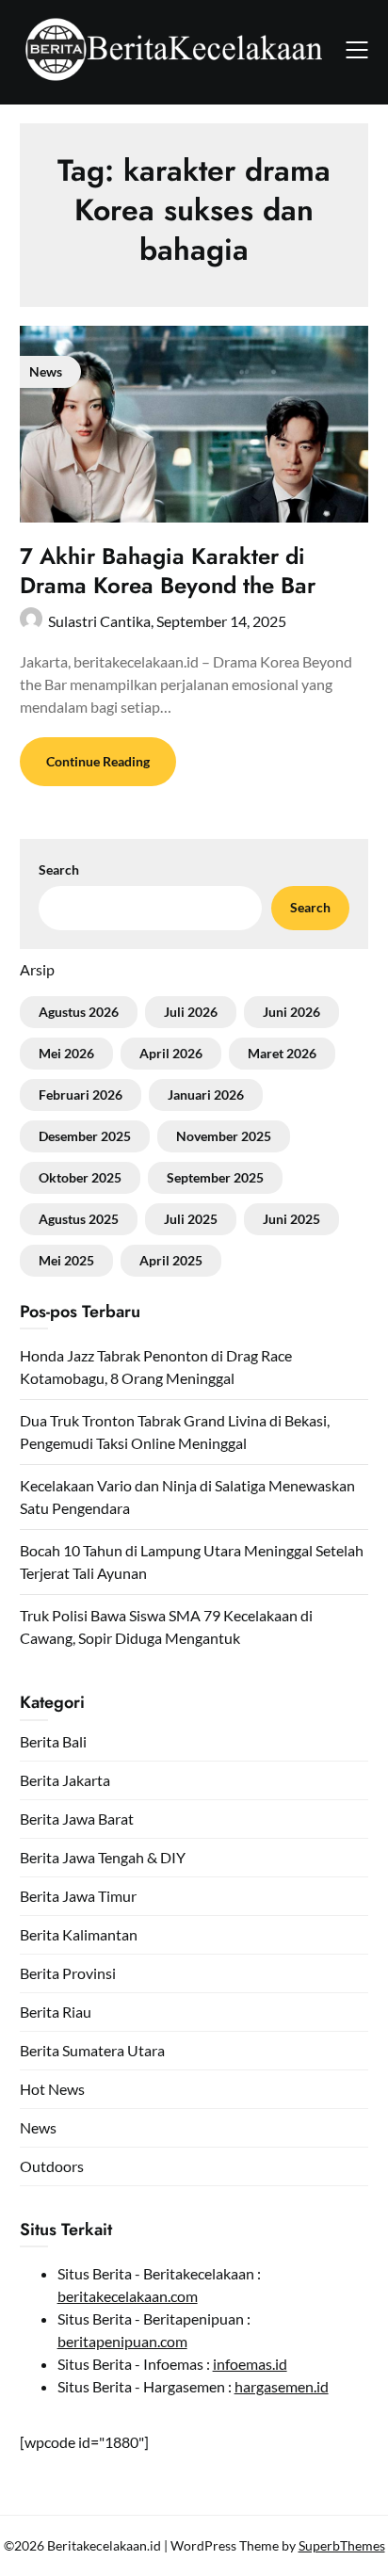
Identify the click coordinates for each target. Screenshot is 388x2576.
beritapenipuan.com (122, 2341)
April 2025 (171, 1260)
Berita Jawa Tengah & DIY (103, 1857)
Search (59, 869)
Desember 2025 (85, 1136)
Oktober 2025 (80, 1177)
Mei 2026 (66, 1053)
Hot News (52, 2089)
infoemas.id (250, 2364)
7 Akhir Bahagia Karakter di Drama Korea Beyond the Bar (168, 571)
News (38, 2127)
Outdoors (52, 2166)
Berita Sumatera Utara (92, 2050)
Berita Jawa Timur (78, 1896)
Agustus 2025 (79, 1219)
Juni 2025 (291, 1219)
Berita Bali (53, 1741)
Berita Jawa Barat (77, 1819)
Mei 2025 (66, 1260)
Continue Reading (98, 761)
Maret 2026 (282, 1053)
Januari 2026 (206, 1095)
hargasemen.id (282, 2386)
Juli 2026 (191, 1012)
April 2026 (171, 1053)
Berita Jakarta (65, 1780)
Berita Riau (56, 2012)
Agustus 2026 (79, 1012)
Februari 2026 (81, 1095)
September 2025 (215, 1177)
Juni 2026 (291, 1012)
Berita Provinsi (68, 1973)
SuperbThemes (342, 2545)
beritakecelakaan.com (128, 2296)
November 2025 (224, 1136)
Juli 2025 (191, 1219)
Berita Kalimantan (79, 1934)
